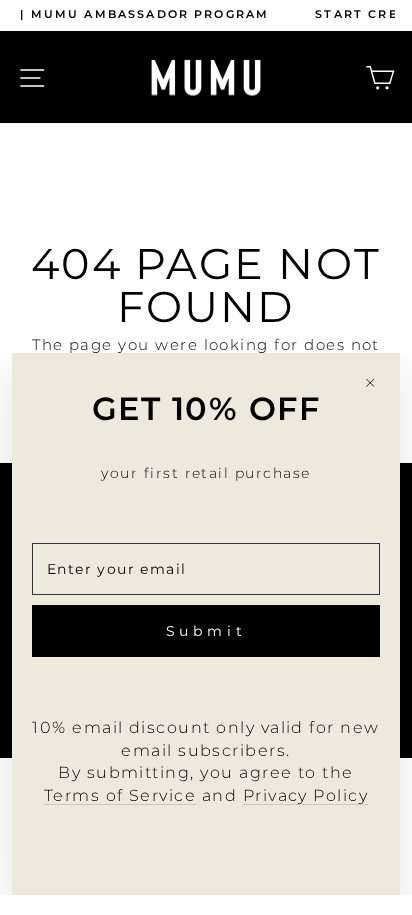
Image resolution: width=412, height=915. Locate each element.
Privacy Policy (306, 795)
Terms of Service (120, 795)
